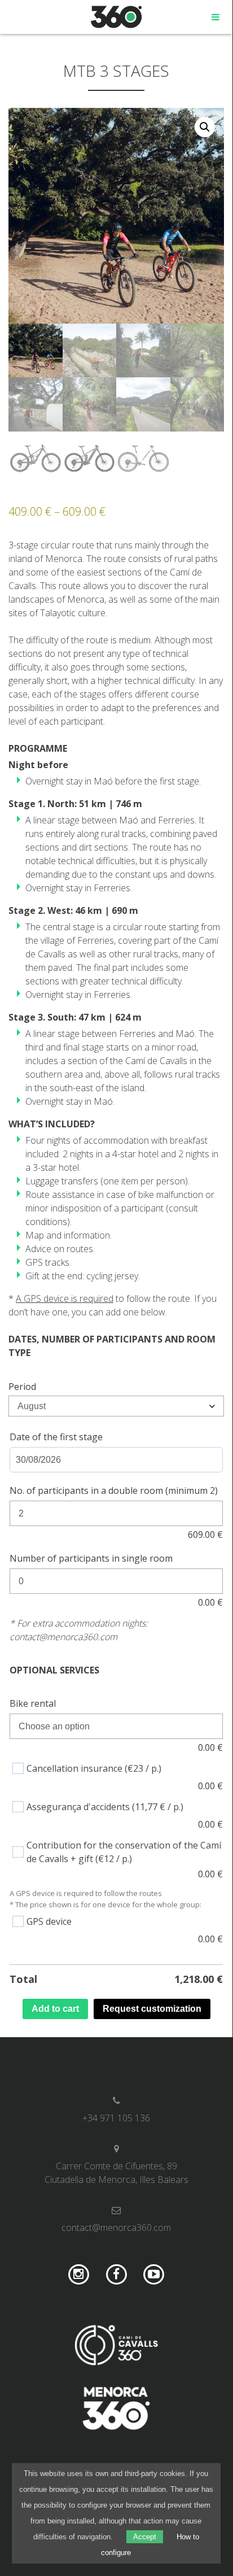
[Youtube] (154, 2275)
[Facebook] (116, 2275)
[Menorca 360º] (116, 2410)
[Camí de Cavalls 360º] (116, 2347)
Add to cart (55, 2009)
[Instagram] (79, 2275)
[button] (205, 127)
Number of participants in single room (91, 1558)
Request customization (152, 2009)
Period (22, 1387)
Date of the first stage (56, 1437)
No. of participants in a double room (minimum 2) (114, 1490)
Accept (145, 2537)
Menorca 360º (116, 17)
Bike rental (33, 1703)
